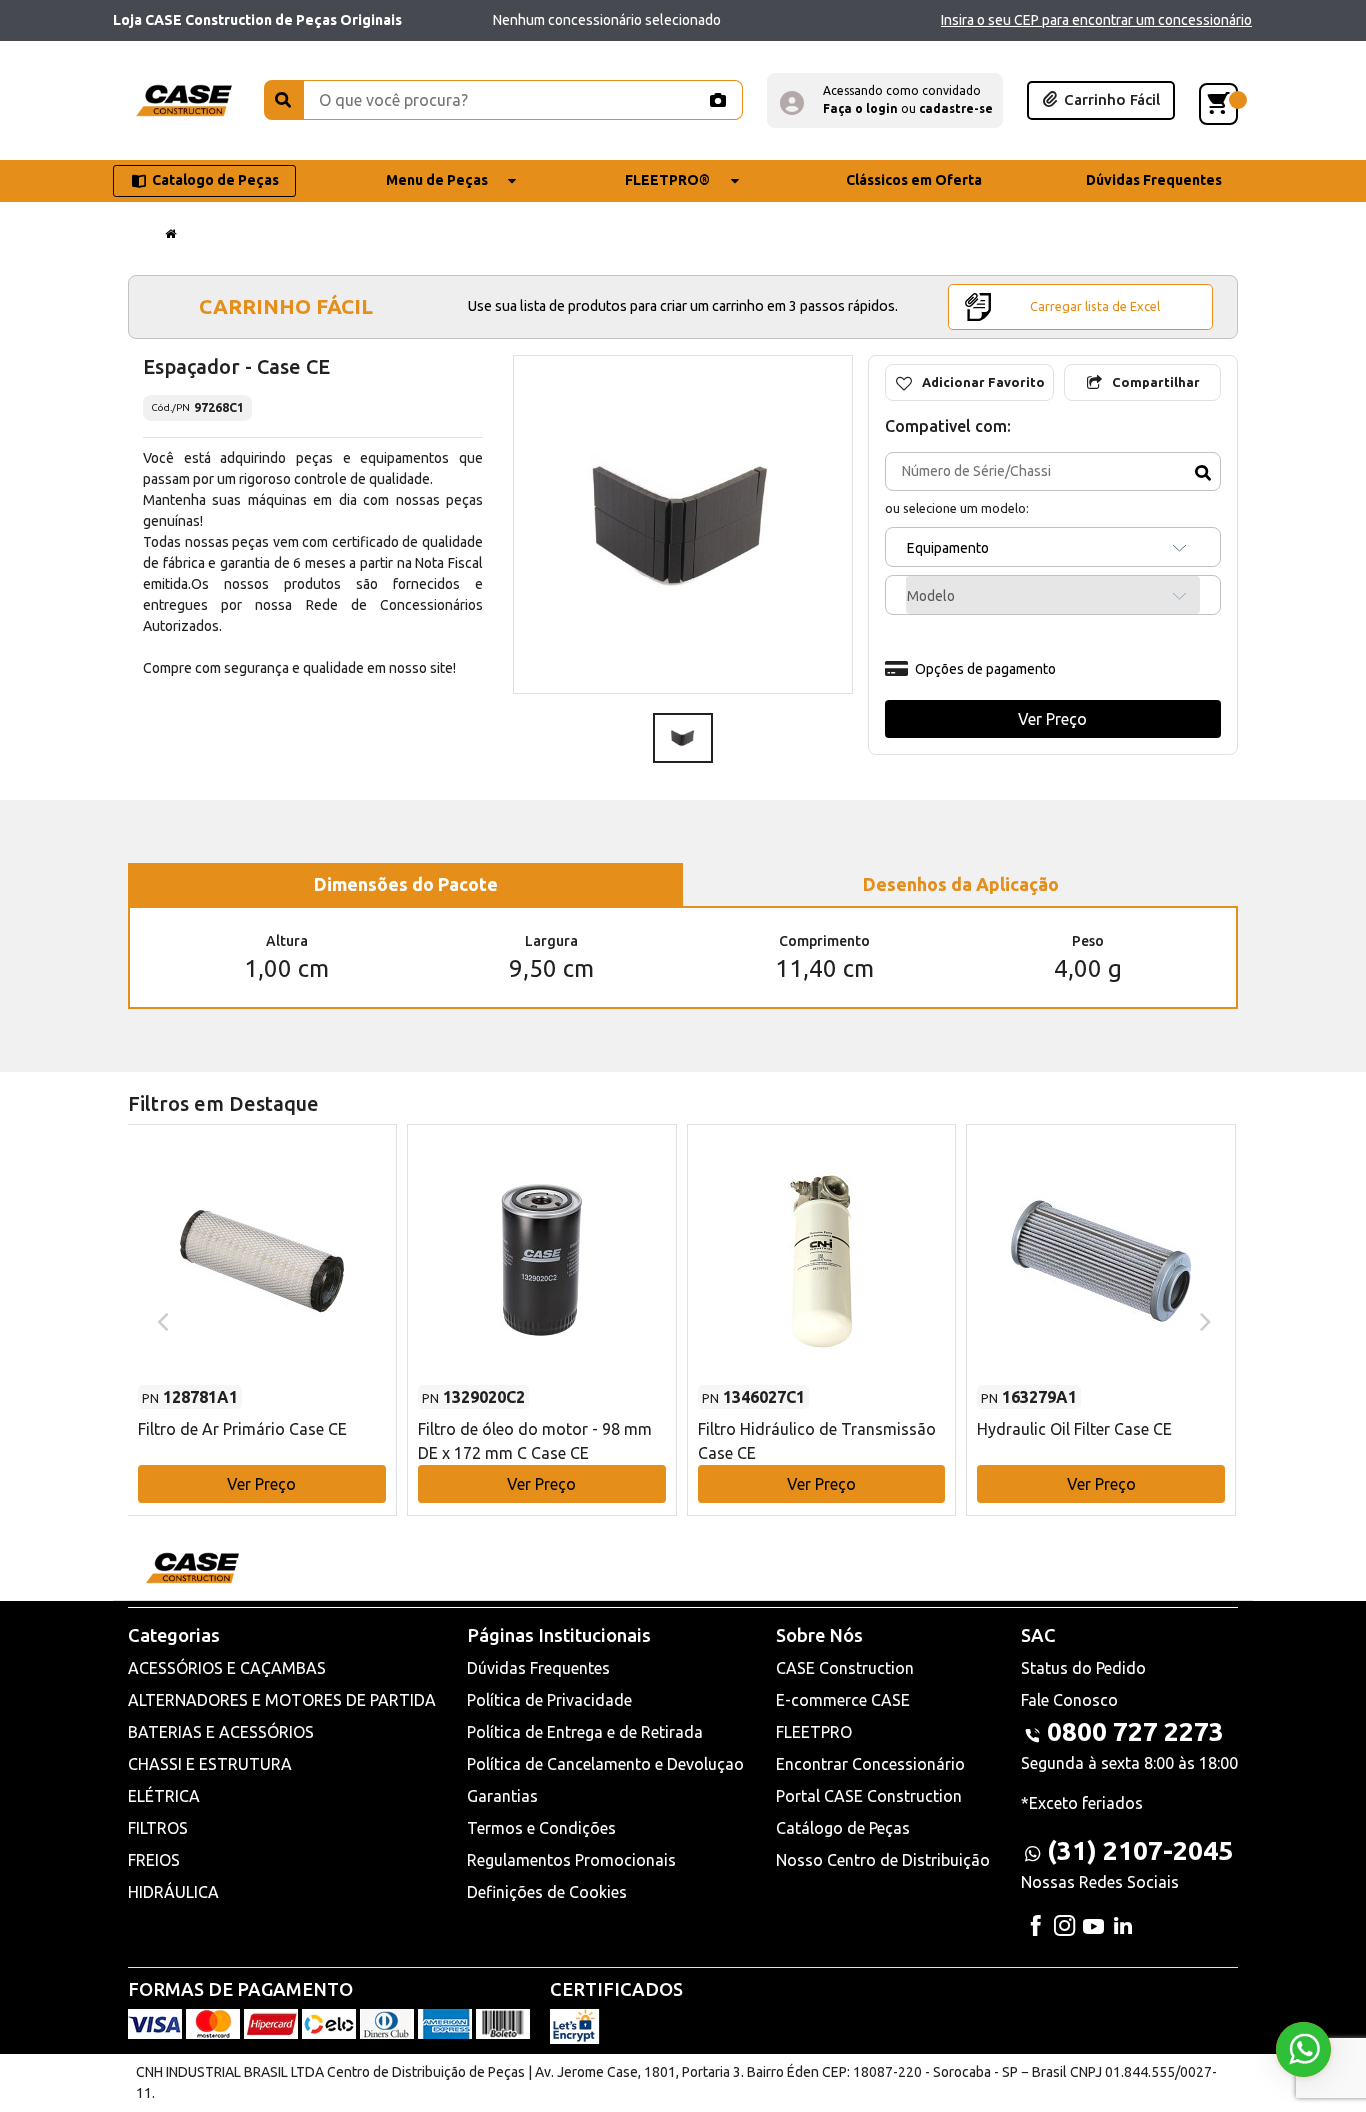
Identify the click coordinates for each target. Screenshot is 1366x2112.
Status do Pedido (1083, 1668)
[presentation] (160, 1320)
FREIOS (154, 1860)
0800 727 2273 (1135, 1731)
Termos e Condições (541, 1828)
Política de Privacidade (549, 1700)
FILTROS (158, 1828)
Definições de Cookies (547, 1892)
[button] (885, 100)
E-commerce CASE (843, 1700)
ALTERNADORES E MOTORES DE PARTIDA (282, 1700)
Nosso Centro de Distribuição (883, 1860)
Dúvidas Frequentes (538, 1668)
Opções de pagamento (985, 669)
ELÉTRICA (164, 1796)
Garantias (502, 1796)
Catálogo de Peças (843, 1828)
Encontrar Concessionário (870, 1764)
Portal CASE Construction (869, 1796)
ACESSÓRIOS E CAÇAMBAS (227, 1668)
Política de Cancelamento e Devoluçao (605, 1764)
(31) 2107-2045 (1140, 1850)
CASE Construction (845, 1668)
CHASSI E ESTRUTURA (210, 1764)
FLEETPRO (814, 1732)
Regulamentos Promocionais (571, 1860)
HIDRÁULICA (173, 1892)
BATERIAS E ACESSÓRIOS (221, 1732)
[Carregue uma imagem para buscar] (717, 100)
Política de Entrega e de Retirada (585, 1732)
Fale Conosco (1069, 1700)
